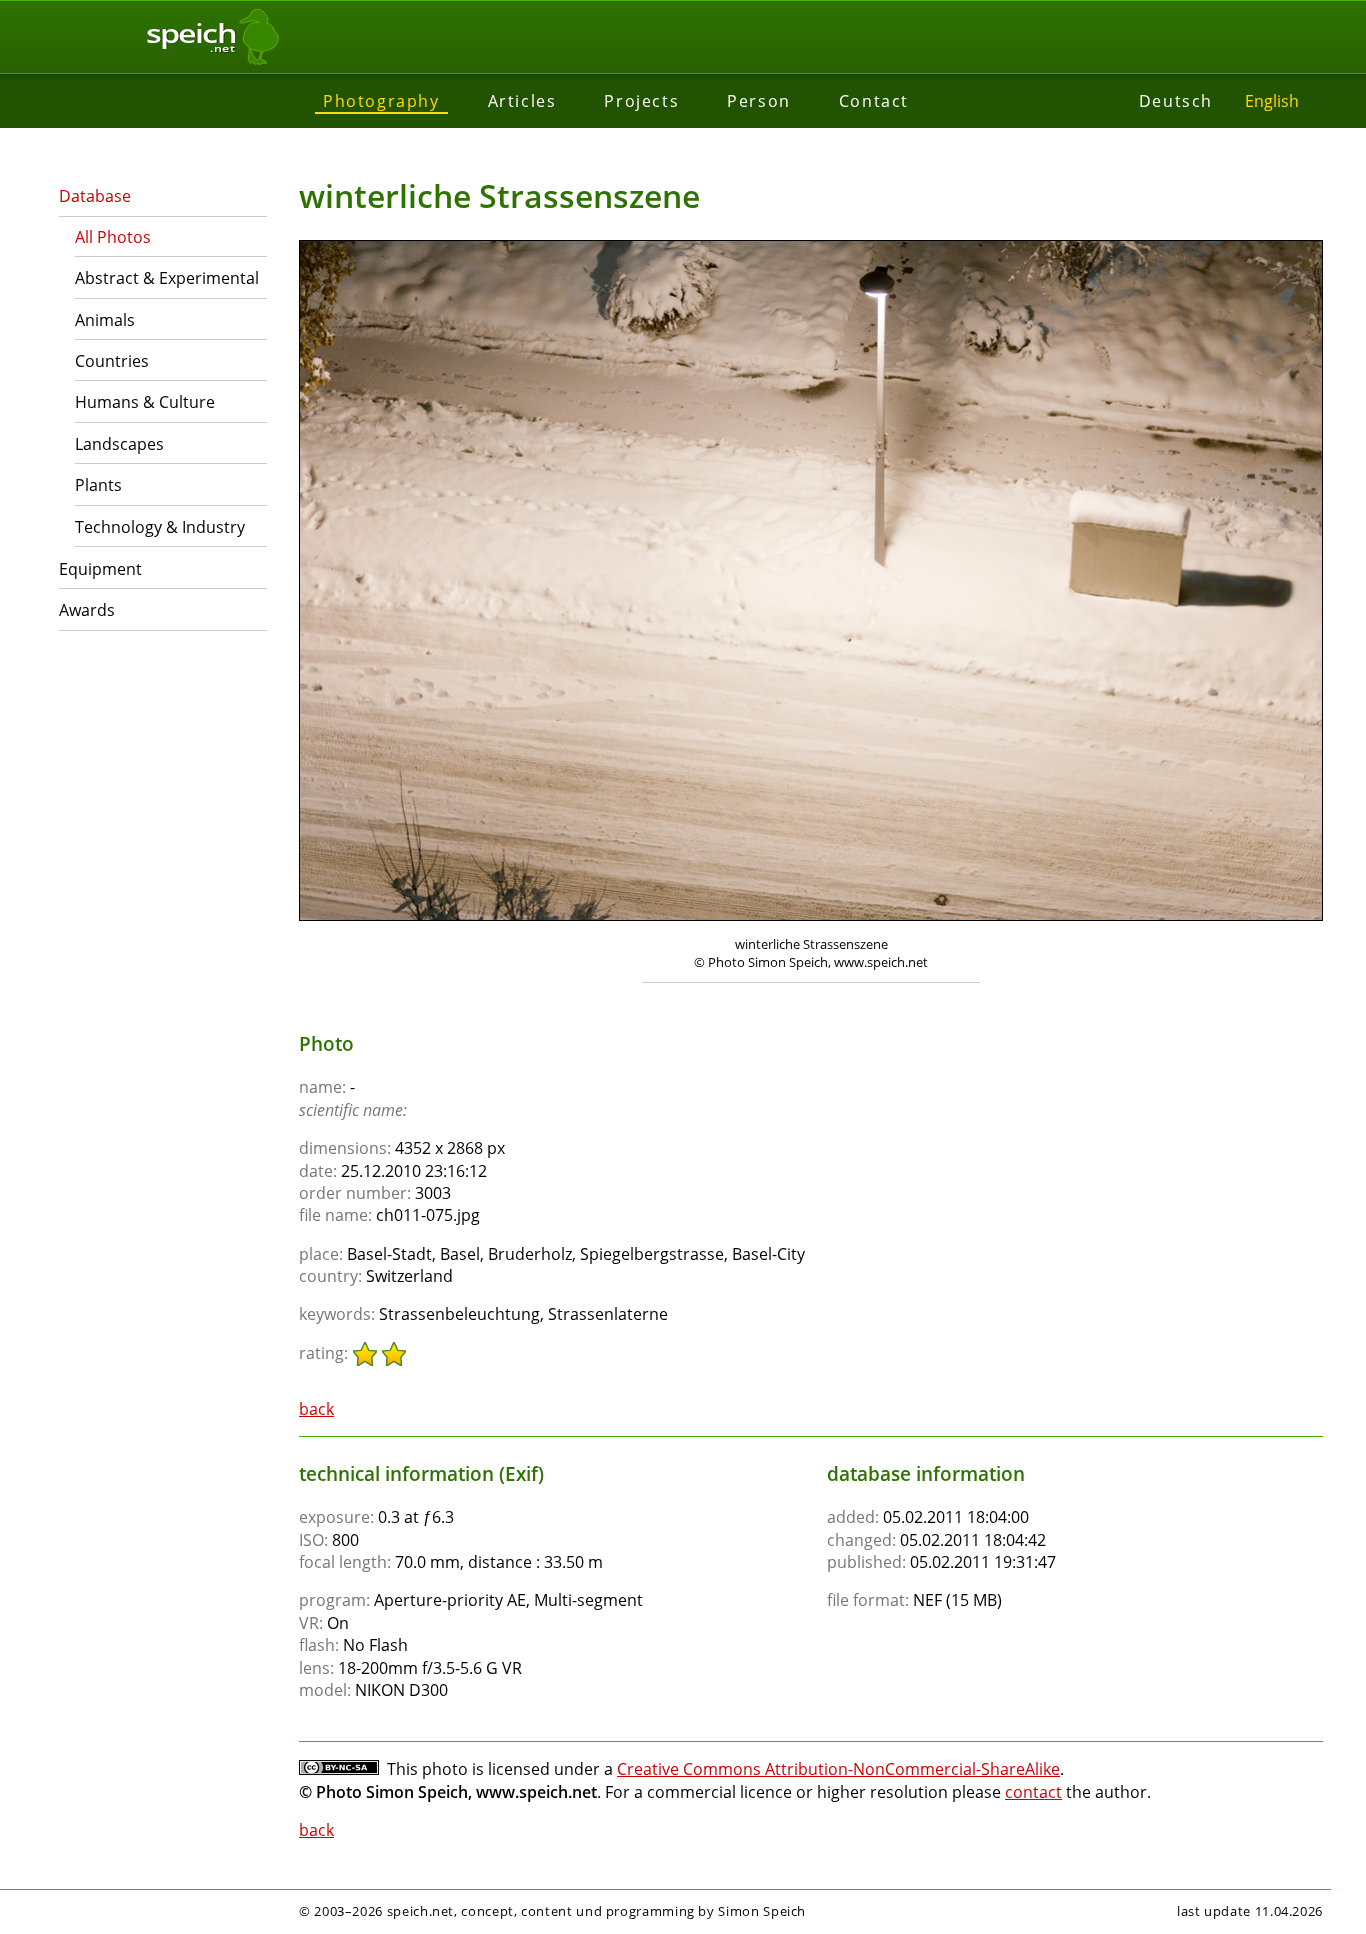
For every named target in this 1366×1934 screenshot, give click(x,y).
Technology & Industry (160, 527)
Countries (112, 361)
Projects (641, 101)
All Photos (113, 237)
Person (759, 101)
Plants (98, 485)
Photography (381, 101)
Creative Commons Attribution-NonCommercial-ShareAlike (838, 1769)
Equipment (100, 569)
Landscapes (119, 444)
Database (95, 196)
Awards (87, 610)
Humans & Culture (145, 402)
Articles (522, 101)
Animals (105, 320)
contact (1033, 1792)
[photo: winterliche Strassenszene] (811, 583)
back (316, 1409)
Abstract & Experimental (167, 278)
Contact (874, 101)
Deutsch (1176, 101)
